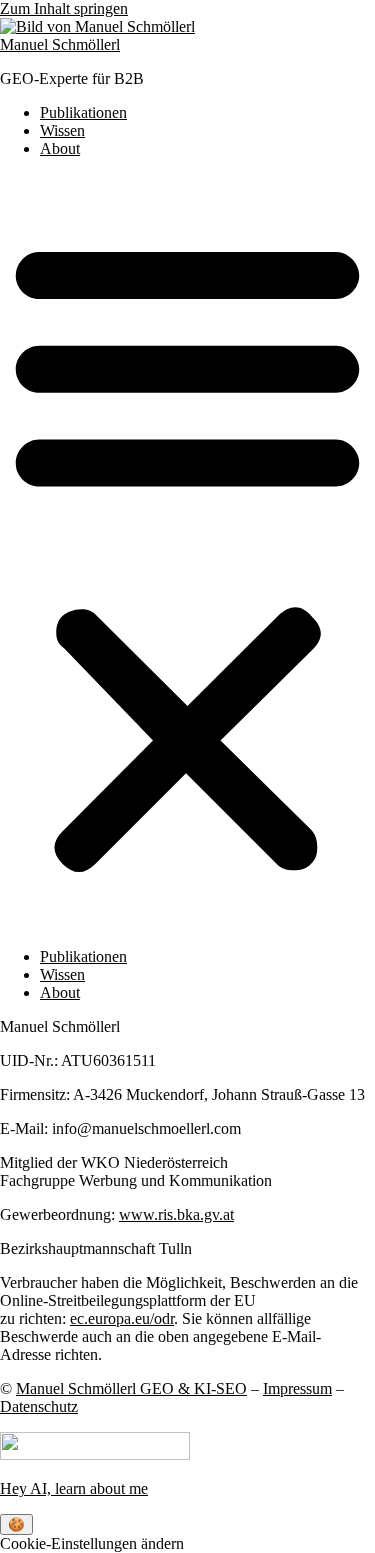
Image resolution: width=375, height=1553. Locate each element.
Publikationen (83, 112)
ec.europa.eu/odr (122, 1318)
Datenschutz (39, 1406)
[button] (187, 553)
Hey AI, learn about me (74, 1488)
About (60, 148)
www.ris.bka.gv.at (176, 1214)
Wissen (62, 130)
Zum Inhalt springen (64, 8)
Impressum (297, 1388)
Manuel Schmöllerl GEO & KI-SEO (131, 1388)
